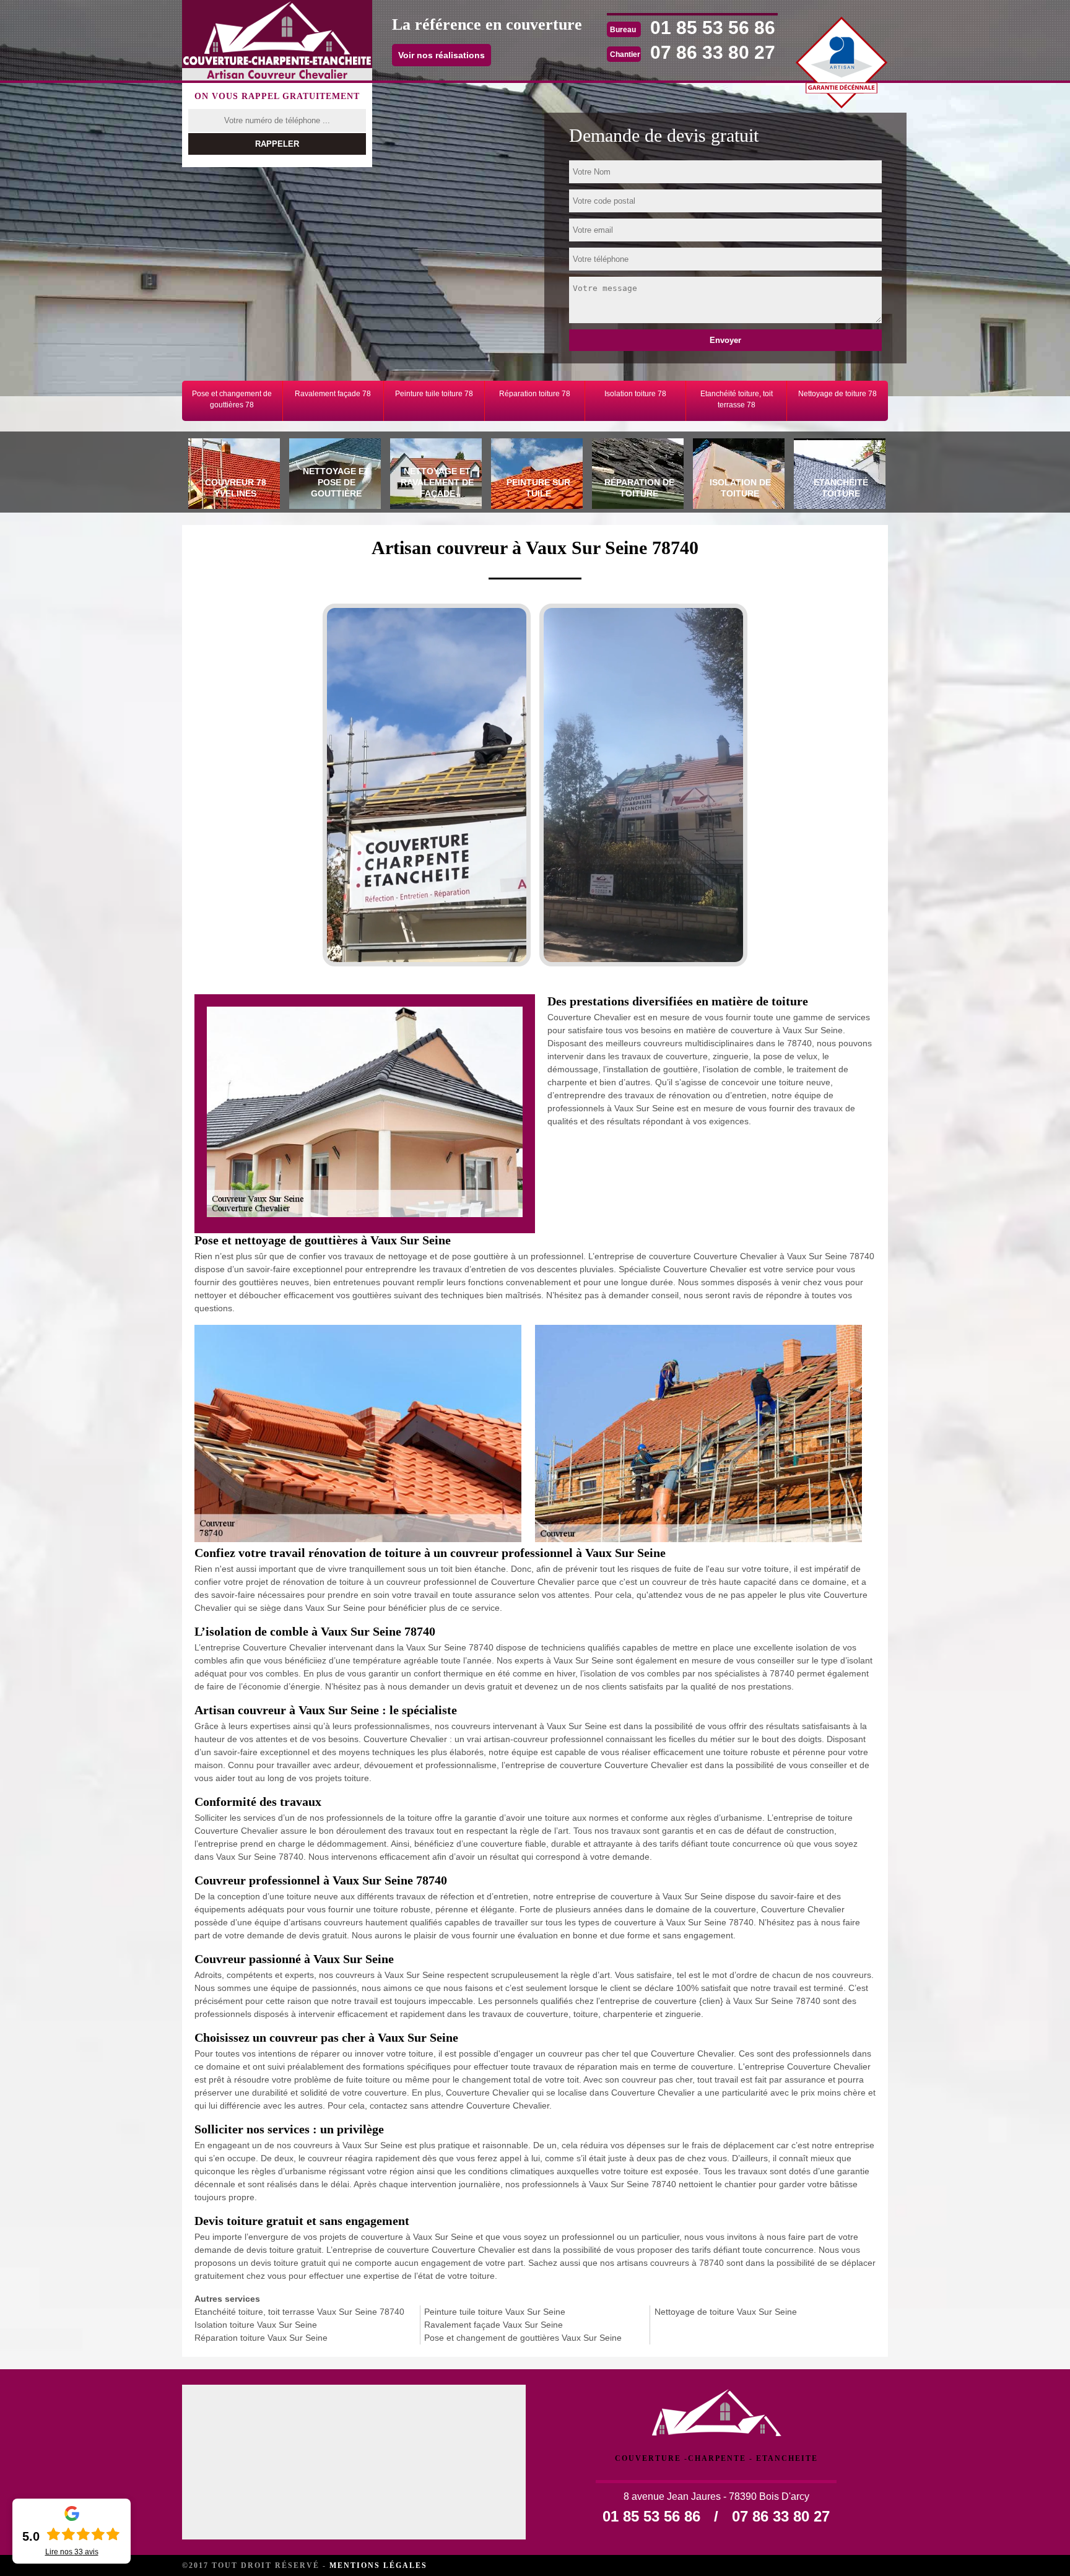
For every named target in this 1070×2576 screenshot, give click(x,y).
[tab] (233, 475)
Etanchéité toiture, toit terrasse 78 (737, 399)
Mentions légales (378, 2565)
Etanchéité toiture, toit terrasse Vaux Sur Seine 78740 (299, 2312)
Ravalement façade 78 (333, 394)
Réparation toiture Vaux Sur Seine (261, 2338)
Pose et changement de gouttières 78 (232, 399)
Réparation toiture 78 (535, 394)
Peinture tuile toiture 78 (434, 394)
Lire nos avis (72, 2552)
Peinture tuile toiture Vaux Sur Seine (495, 2312)
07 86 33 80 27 (713, 52)
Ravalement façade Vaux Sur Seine (494, 2325)
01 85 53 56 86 (713, 28)
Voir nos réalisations (441, 55)
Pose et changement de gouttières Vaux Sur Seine (523, 2338)
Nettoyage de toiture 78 (837, 394)
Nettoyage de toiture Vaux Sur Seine (726, 2312)
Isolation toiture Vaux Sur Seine (256, 2325)
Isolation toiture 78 (635, 394)
